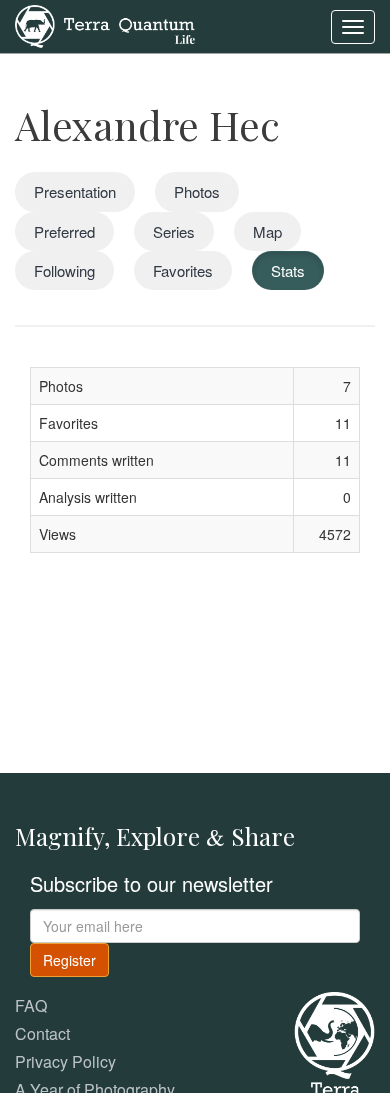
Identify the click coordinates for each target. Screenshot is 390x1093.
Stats (288, 270)
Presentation (75, 191)
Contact (42, 1033)
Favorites (183, 270)
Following (64, 270)
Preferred (64, 231)
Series (174, 231)
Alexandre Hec (147, 124)
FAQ (31, 1005)
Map (267, 231)
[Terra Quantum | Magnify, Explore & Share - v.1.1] (105, 25)
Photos (197, 191)
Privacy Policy (65, 1061)
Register (69, 960)
